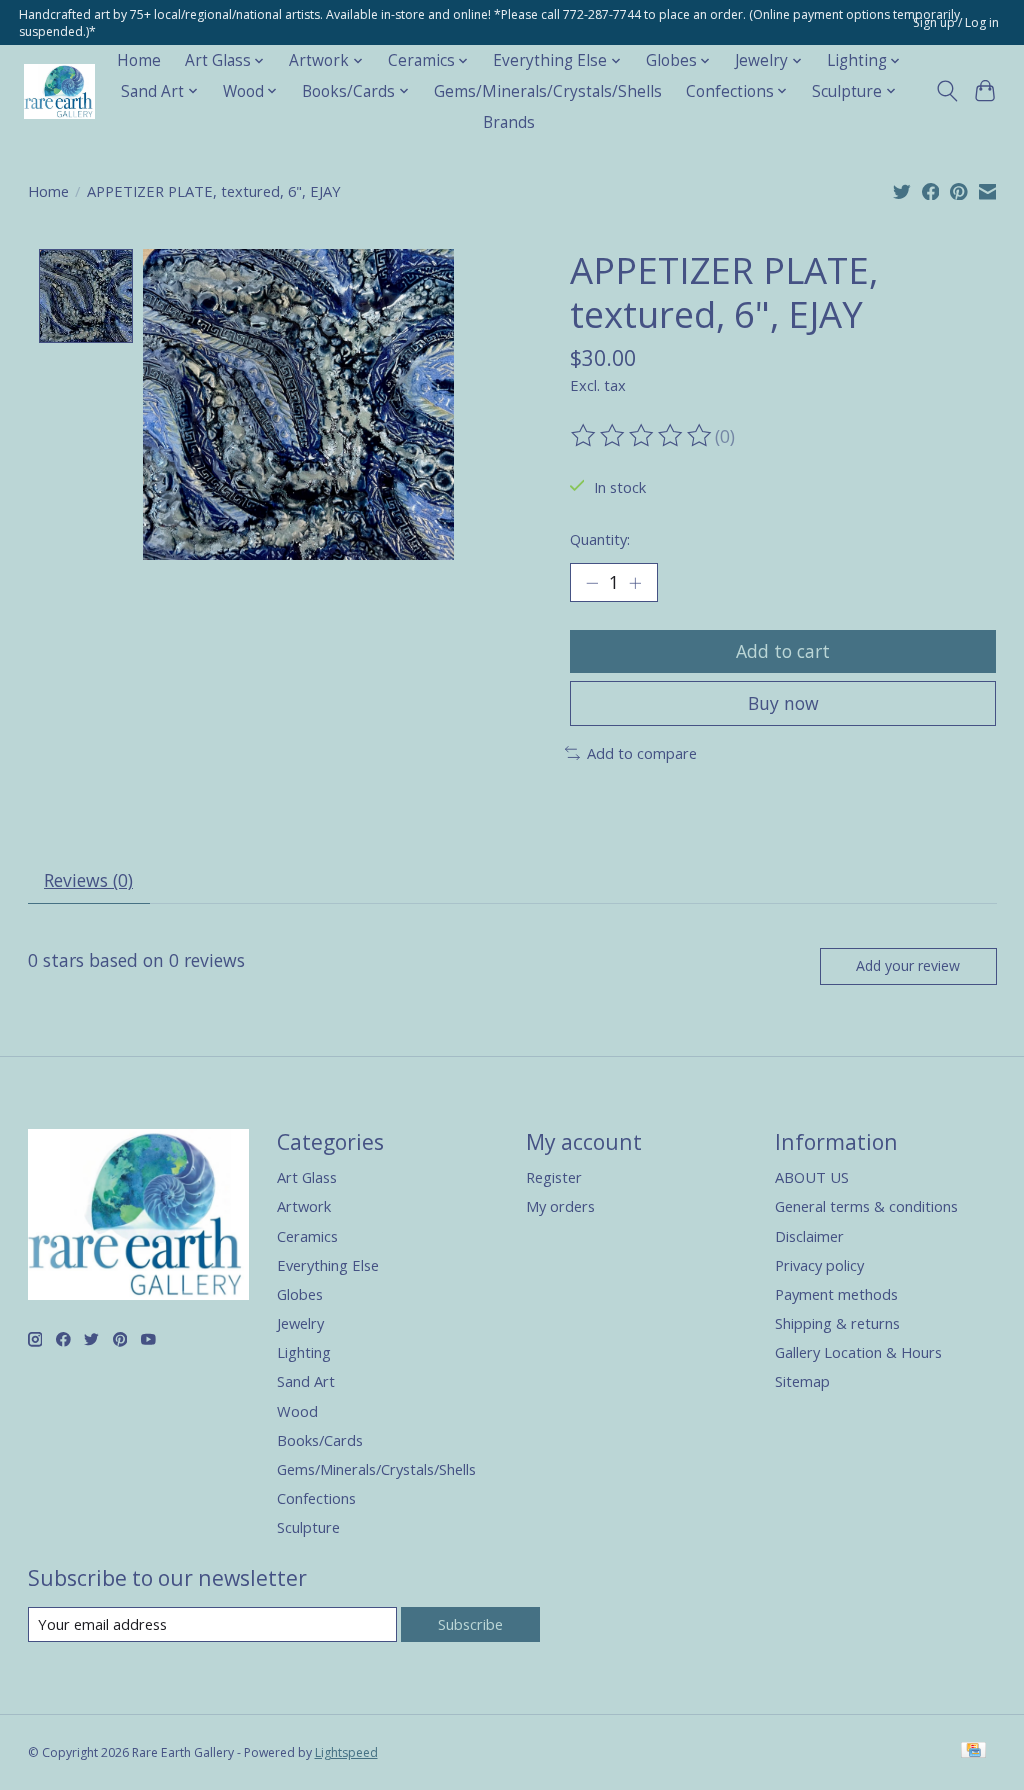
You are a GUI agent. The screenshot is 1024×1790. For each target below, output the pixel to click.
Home (139, 60)
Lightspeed (346, 1752)
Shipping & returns (837, 1323)
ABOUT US (812, 1177)
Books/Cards (320, 1440)
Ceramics (307, 1236)
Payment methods (836, 1294)
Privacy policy (819, 1265)
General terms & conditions (866, 1206)
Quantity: (600, 539)
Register (554, 1177)
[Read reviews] (643, 436)
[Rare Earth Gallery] (59, 91)
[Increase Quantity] (635, 583)
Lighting (304, 1352)
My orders (560, 1206)
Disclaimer (809, 1236)
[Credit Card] (973, 1752)
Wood (297, 1411)
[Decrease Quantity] (592, 583)
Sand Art (306, 1381)
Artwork (304, 1206)
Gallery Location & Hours (858, 1352)
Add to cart (783, 651)
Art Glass (307, 1177)
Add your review (908, 965)
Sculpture (308, 1527)
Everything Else (328, 1265)
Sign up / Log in (956, 22)
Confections (316, 1498)
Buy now (783, 703)
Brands (509, 122)
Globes (300, 1294)
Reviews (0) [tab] (88, 880)
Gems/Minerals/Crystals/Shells (548, 91)
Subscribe (470, 1624)
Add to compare (642, 753)
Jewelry (300, 1323)
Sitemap (802, 1381)
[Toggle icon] (946, 91)
